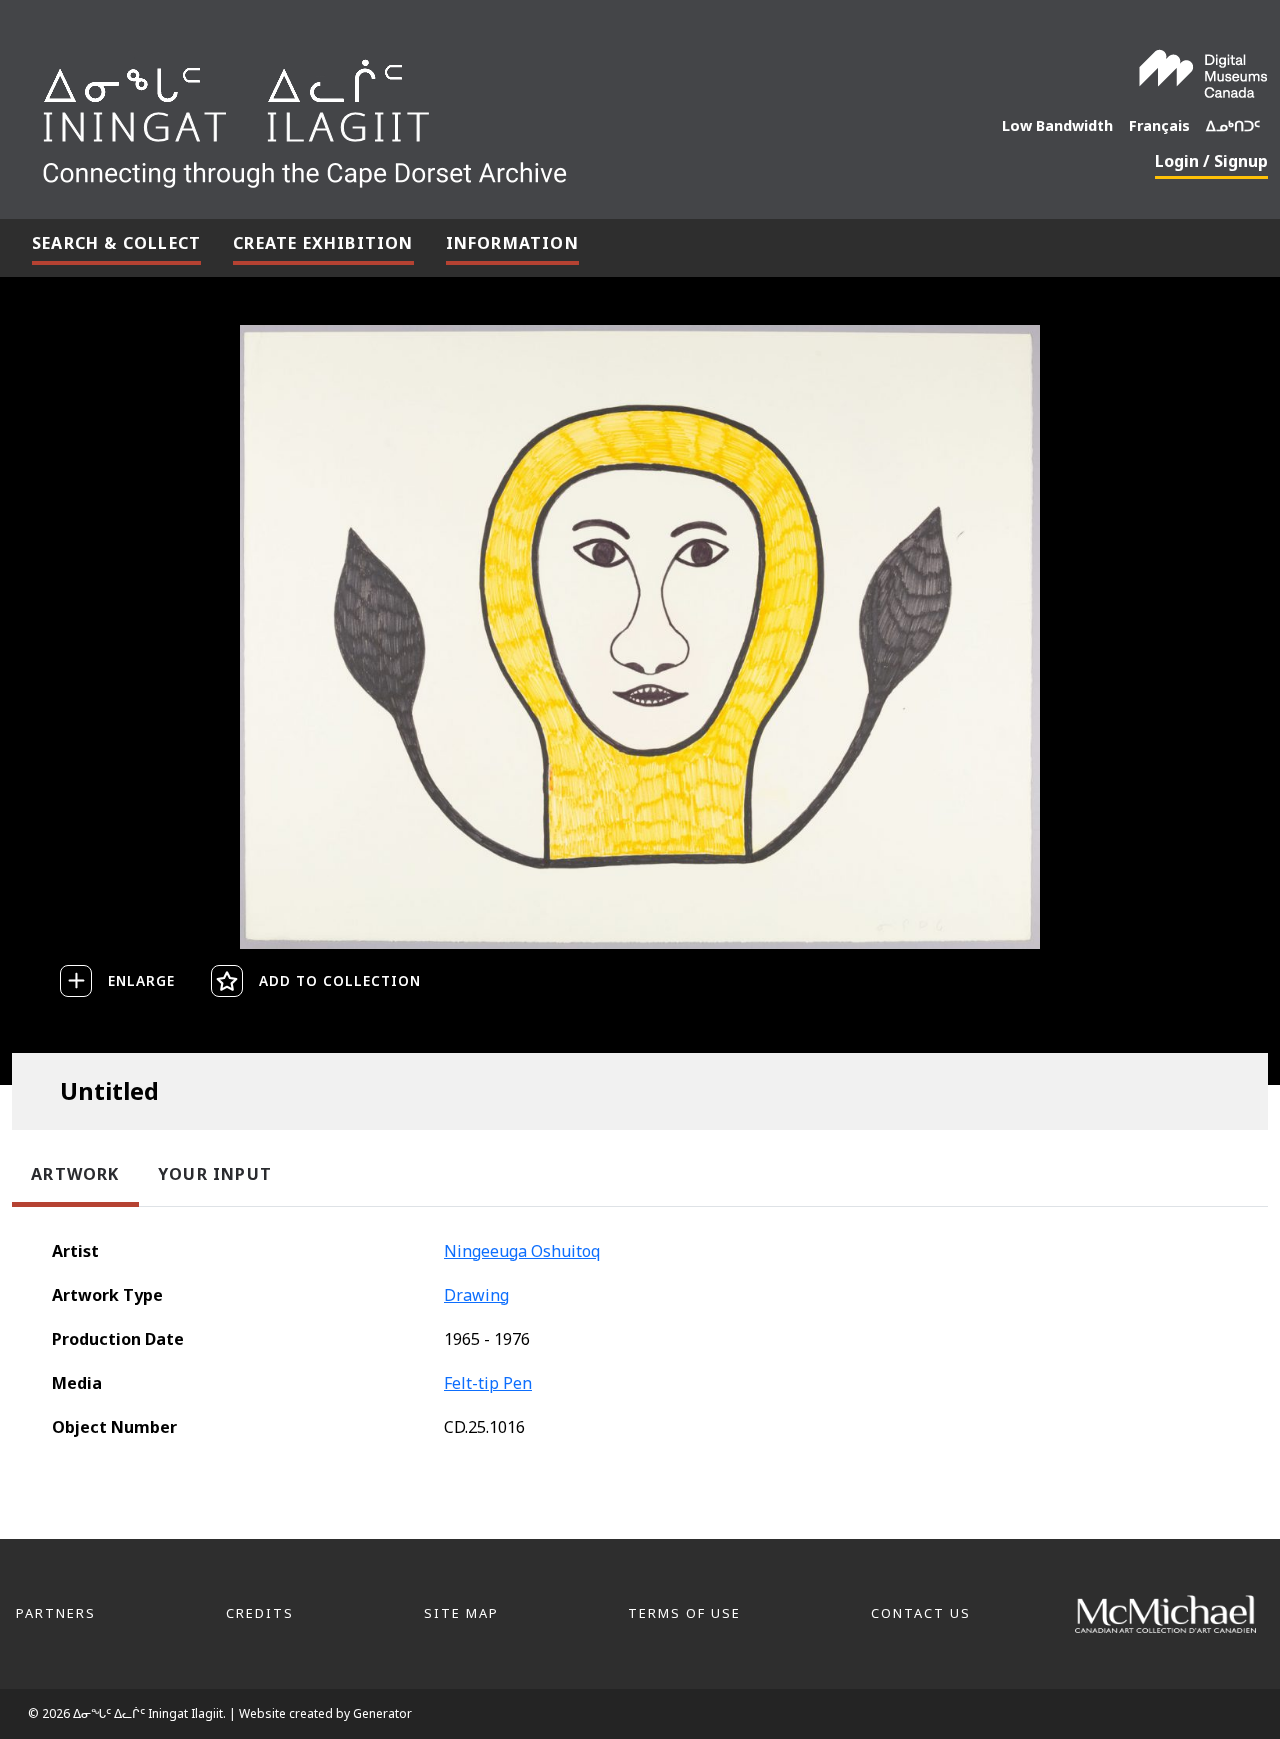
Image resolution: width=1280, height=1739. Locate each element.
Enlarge (141, 980)
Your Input (215, 1174)
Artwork (75, 1174)
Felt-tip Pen (488, 1383)
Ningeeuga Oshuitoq (522, 1251)
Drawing (476, 1295)
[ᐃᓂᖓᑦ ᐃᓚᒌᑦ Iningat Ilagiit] (454, 116)
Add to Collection (340, 980)
